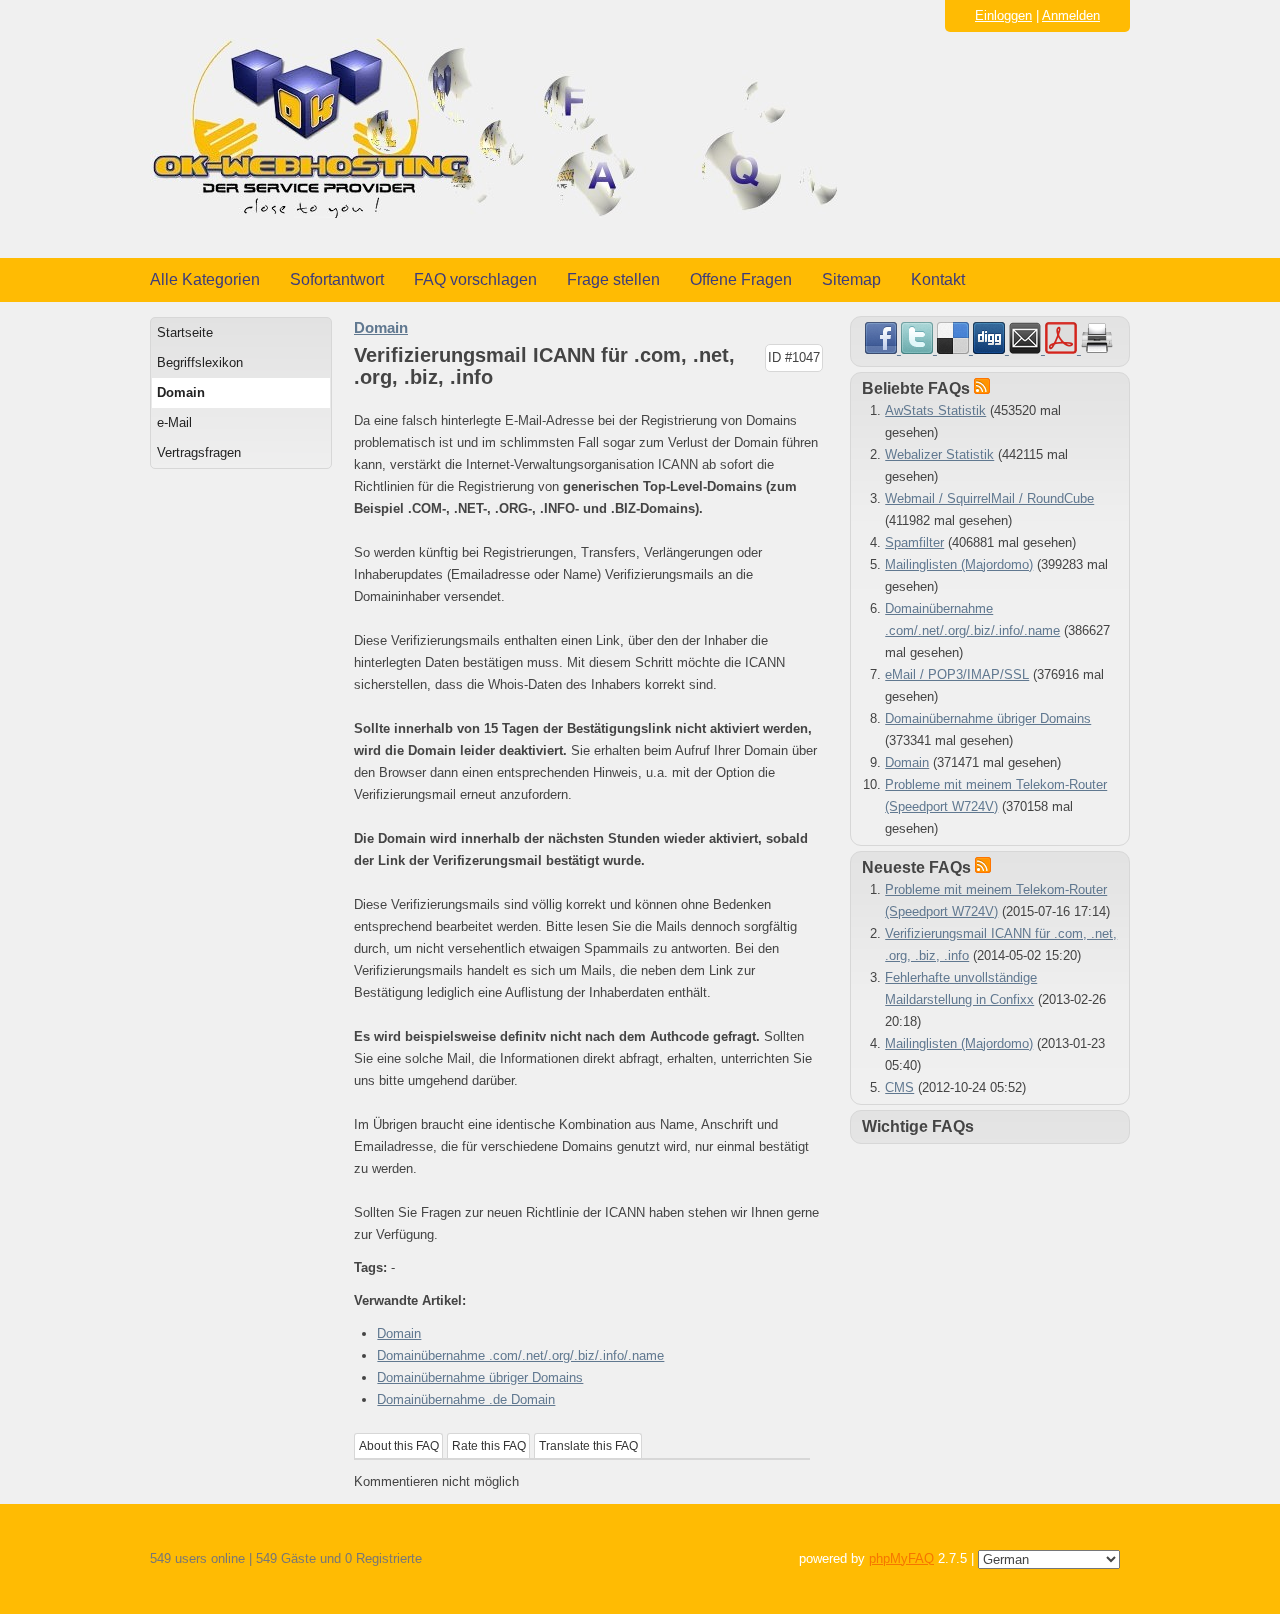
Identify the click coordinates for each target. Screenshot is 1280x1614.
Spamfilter (914, 542)
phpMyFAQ (901, 1558)
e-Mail (174, 422)
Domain (181, 392)
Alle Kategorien (205, 279)
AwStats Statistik (935, 410)
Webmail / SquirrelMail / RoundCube (989, 498)
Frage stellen (613, 279)
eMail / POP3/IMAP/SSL (957, 674)
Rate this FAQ (489, 1446)
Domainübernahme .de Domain (466, 1399)
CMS (899, 1087)
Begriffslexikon (200, 362)
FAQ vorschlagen (475, 279)
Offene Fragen (741, 279)
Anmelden (1071, 15)
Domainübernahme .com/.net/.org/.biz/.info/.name (520, 1355)
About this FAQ (399, 1446)
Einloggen (1003, 15)
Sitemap (851, 279)
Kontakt (938, 279)
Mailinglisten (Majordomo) (959, 564)
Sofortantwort (337, 279)
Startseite (185, 332)
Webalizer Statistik (939, 454)
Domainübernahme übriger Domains (480, 1377)
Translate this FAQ (588, 1446)
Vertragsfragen (199, 452)
